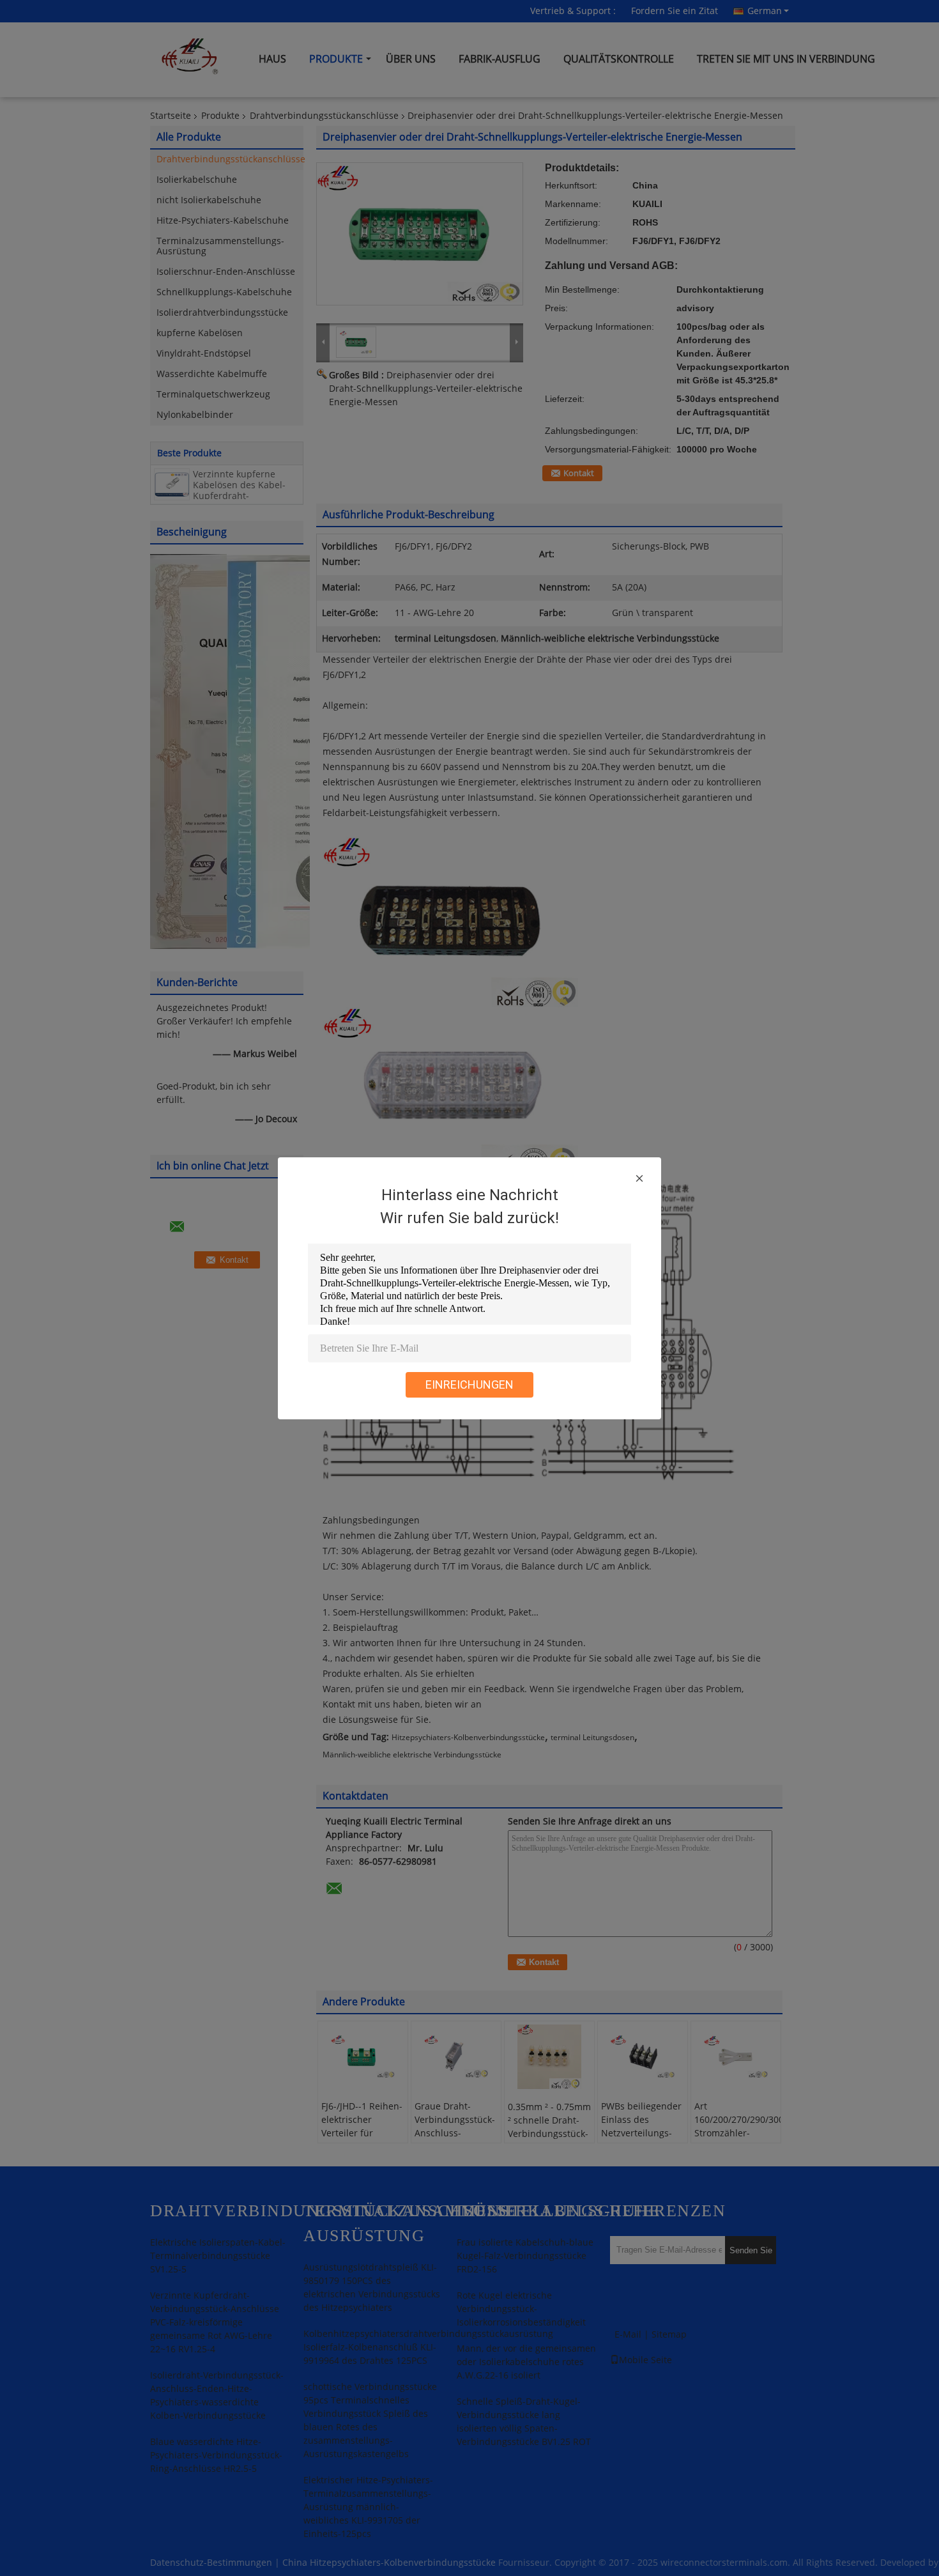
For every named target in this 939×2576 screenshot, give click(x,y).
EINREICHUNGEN (469, 1384)
